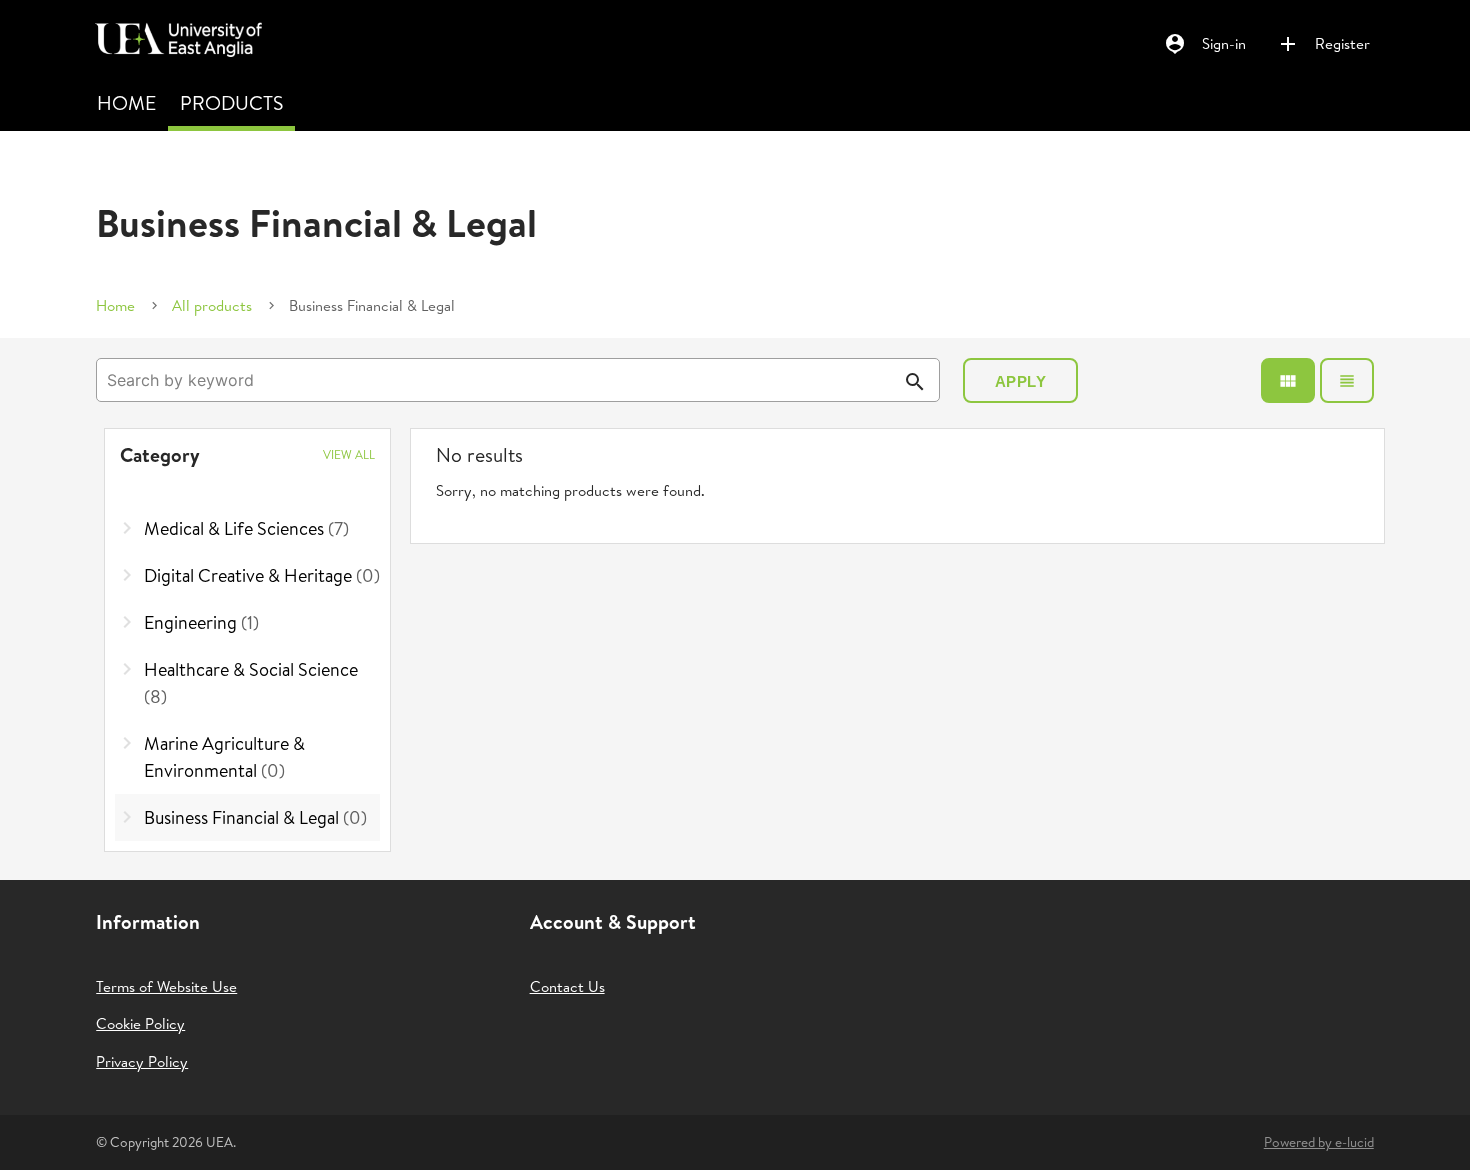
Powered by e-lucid (1319, 1142)
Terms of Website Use (166, 986)
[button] (248, 454)
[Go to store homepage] (173, 31)
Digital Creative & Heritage (262, 575)
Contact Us (567, 986)
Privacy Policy (142, 1061)
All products (212, 305)
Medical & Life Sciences (246, 528)
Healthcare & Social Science (251, 683)
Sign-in (1204, 44)
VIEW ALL (349, 454)
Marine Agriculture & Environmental (224, 757)
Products (231, 102)
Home (126, 102)
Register (1323, 44)
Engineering (201, 622)
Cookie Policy (140, 1023)
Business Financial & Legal (255, 817)
